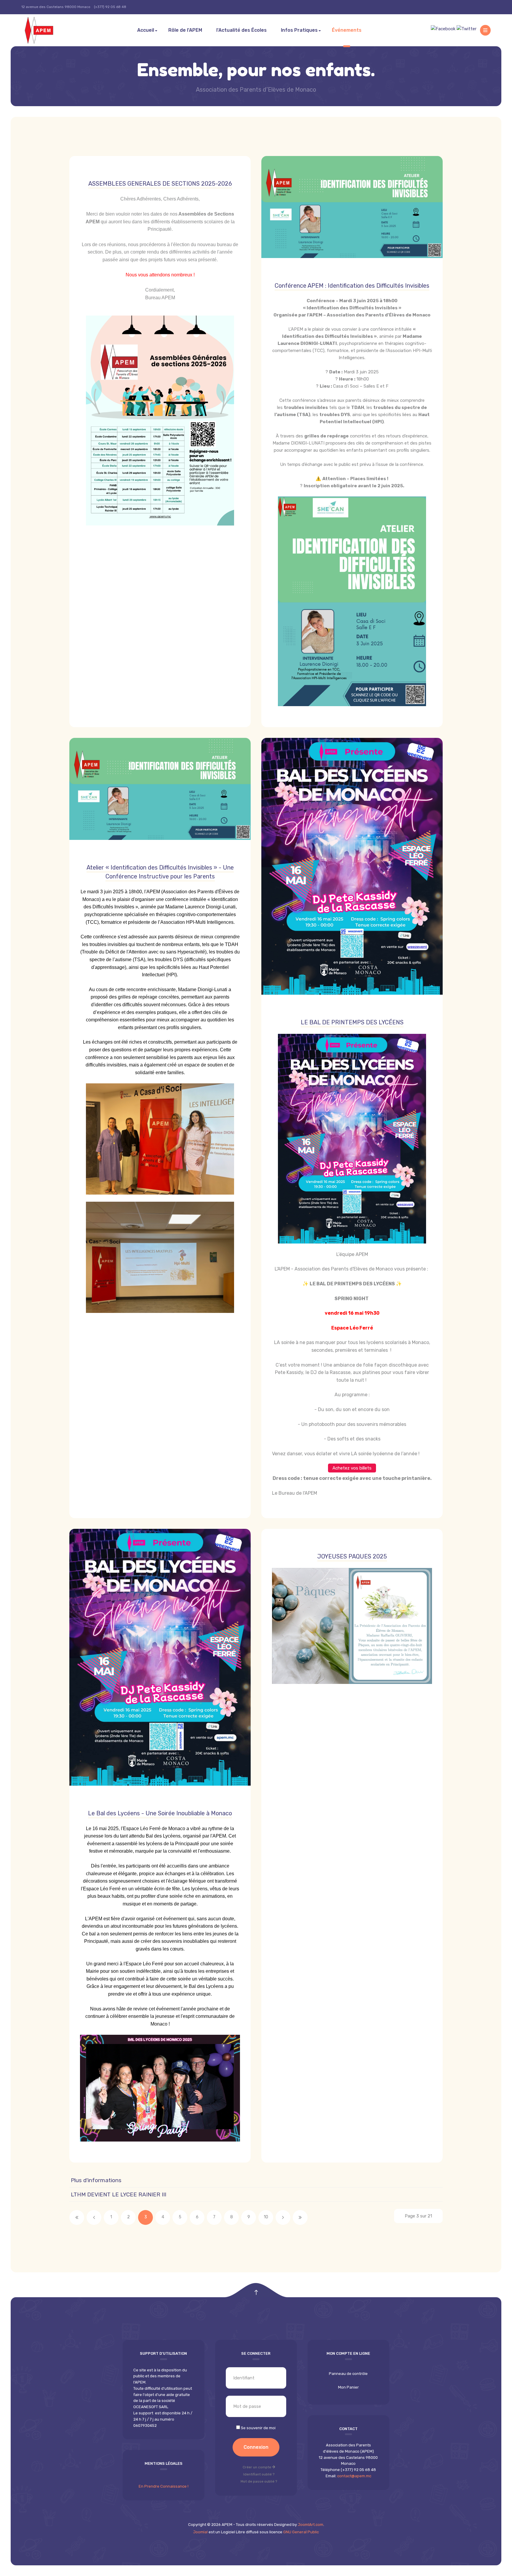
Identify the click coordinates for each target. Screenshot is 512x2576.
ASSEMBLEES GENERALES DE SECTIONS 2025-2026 (160, 184)
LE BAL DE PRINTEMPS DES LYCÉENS (352, 1022)
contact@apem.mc (354, 2476)
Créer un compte (257, 2467)
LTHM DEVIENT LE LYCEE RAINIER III (119, 2194)
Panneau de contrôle (348, 2374)
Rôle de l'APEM (185, 30)
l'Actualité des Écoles (241, 30)
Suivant (283, 2217)
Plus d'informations (96, 2180)
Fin (300, 2217)
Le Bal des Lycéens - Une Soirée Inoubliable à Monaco (160, 1813)
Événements (347, 30)
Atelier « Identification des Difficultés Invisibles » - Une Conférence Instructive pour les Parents (160, 872)
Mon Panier (348, 2387)
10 (266, 2217)
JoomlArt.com (311, 2525)
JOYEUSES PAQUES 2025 (352, 1556)
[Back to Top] (256, 2293)
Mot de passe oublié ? (259, 2481)
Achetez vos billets (352, 1468)
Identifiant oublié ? (259, 2474)
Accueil (146, 30)
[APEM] (46, 30)
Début (77, 2217)
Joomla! (200, 2532)
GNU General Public (301, 2532)
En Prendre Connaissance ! (164, 2486)
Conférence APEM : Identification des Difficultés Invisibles (352, 286)
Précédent (94, 2217)
